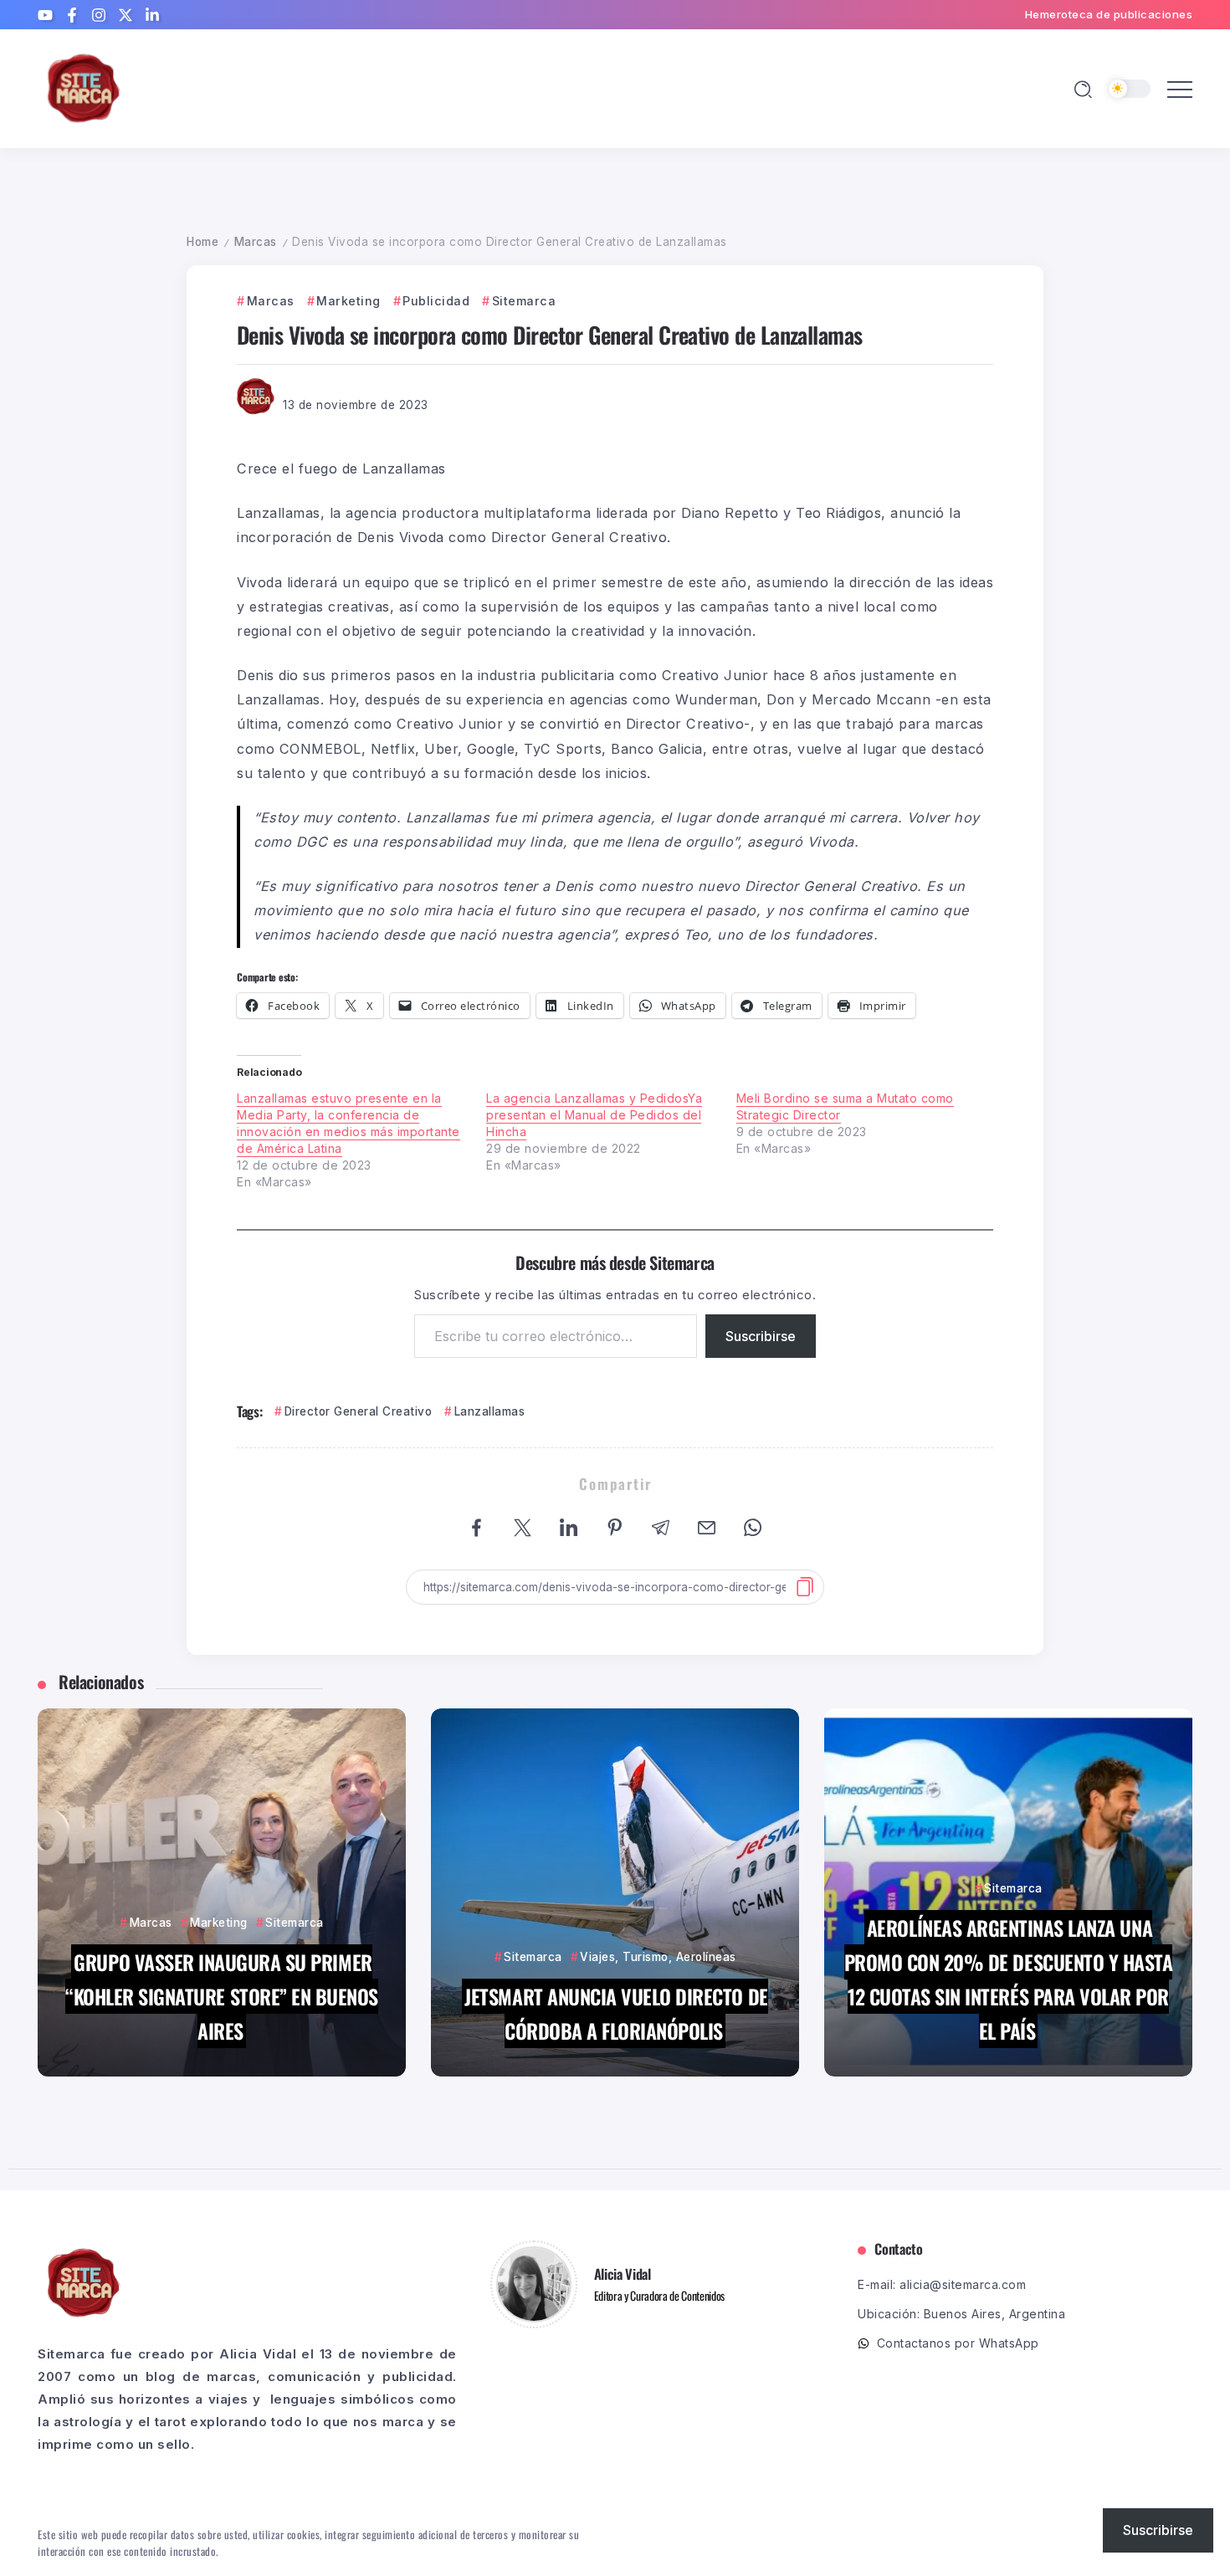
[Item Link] (222, 1892)
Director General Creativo (358, 1411)
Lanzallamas (489, 1411)
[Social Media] (45, 15)
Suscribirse (761, 1336)
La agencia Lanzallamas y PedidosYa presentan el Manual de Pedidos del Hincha (594, 1115)
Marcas (256, 242)
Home (202, 242)
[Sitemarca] (84, 87)
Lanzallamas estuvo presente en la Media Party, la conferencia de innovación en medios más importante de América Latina (348, 1123)
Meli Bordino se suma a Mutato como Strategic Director (845, 1106)
